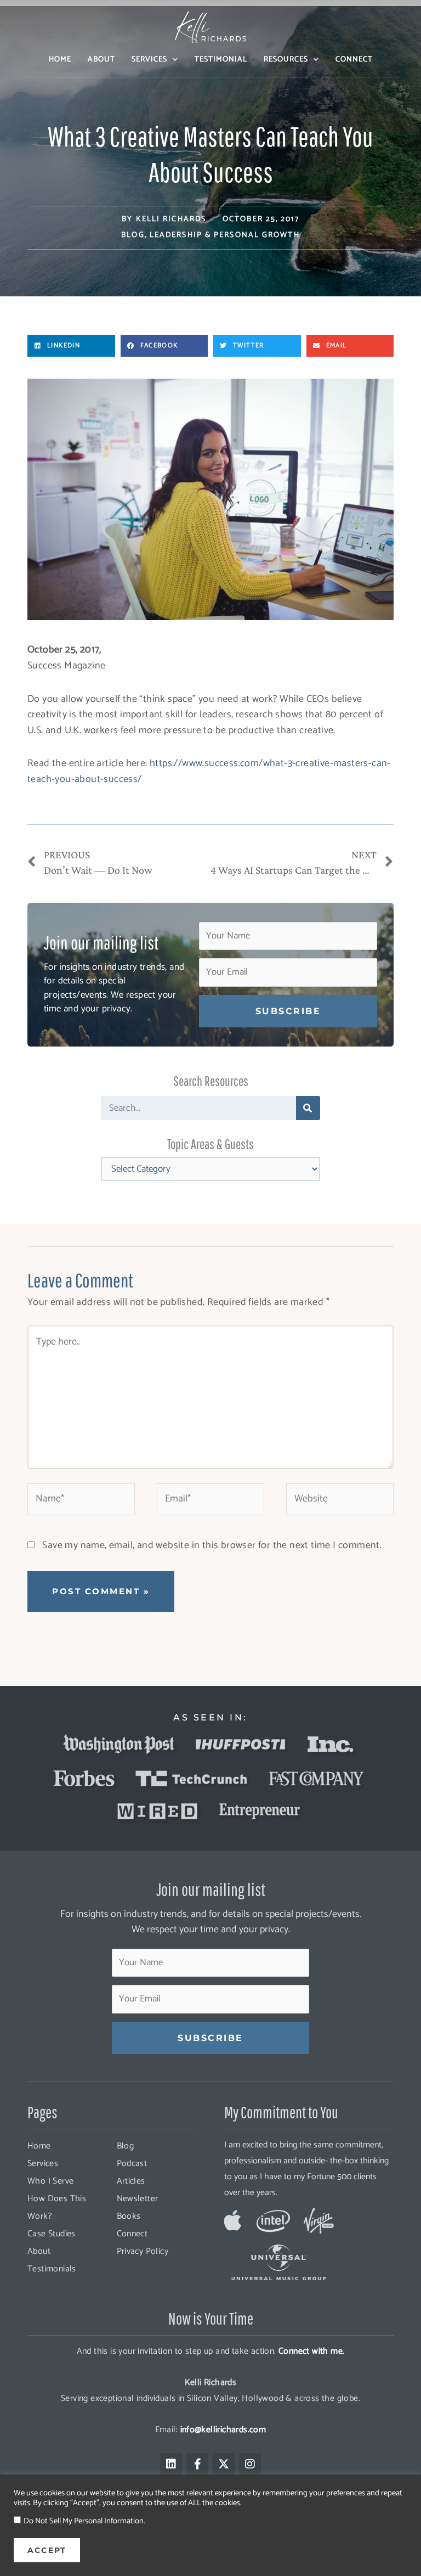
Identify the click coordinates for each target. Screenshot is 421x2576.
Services (149, 60)
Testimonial (221, 60)
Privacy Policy (143, 2251)
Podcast (132, 2164)
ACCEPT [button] (47, 2550)
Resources (286, 60)
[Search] (308, 1108)
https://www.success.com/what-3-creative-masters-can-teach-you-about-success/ (209, 771)
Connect (354, 60)
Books (129, 2216)
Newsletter (138, 2199)
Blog (133, 235)
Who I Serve (50, 2181)
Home (60, 60)
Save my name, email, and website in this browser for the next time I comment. (212, 1545)
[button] (71, 346)
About (101, 60)
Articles (131, 2181)
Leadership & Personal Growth (225, 235)
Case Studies (52, 2234)
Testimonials (52, 2269)
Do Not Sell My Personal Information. (84, 2521)
